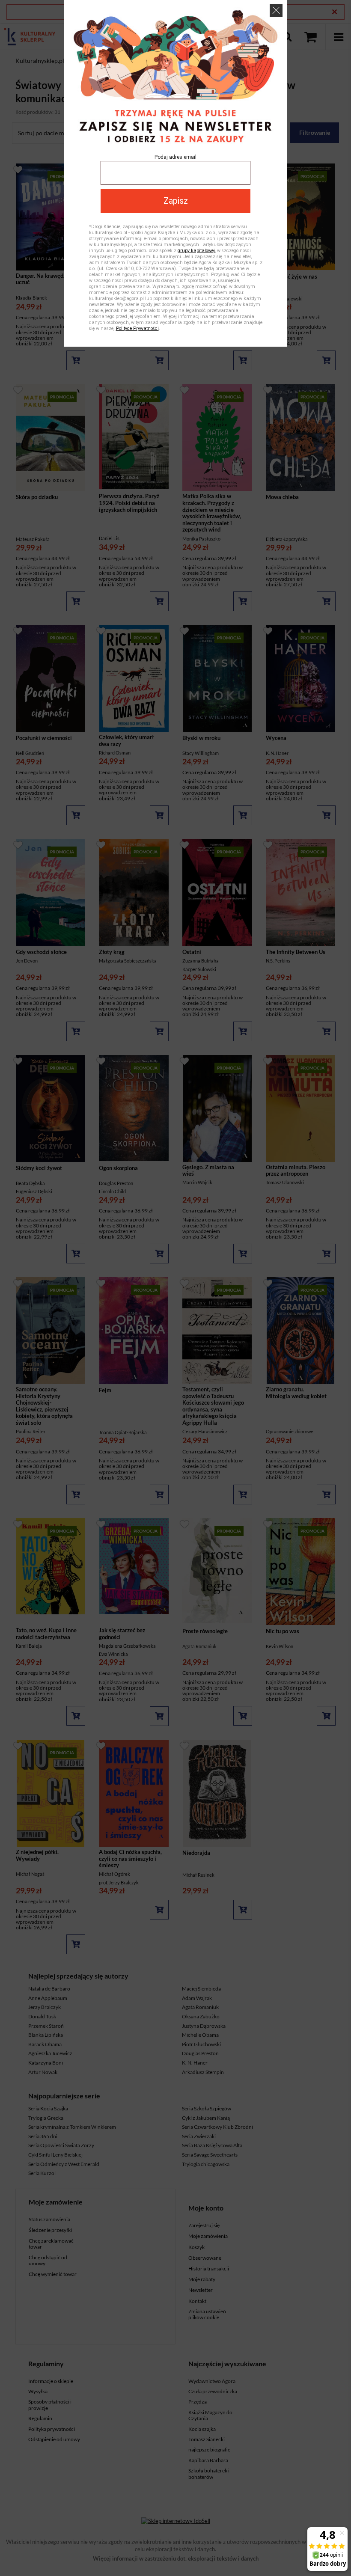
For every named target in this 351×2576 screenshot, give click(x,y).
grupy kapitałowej (196, 251)
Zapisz (176, 201)
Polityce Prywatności (137, 328)
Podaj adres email (175, 157)
